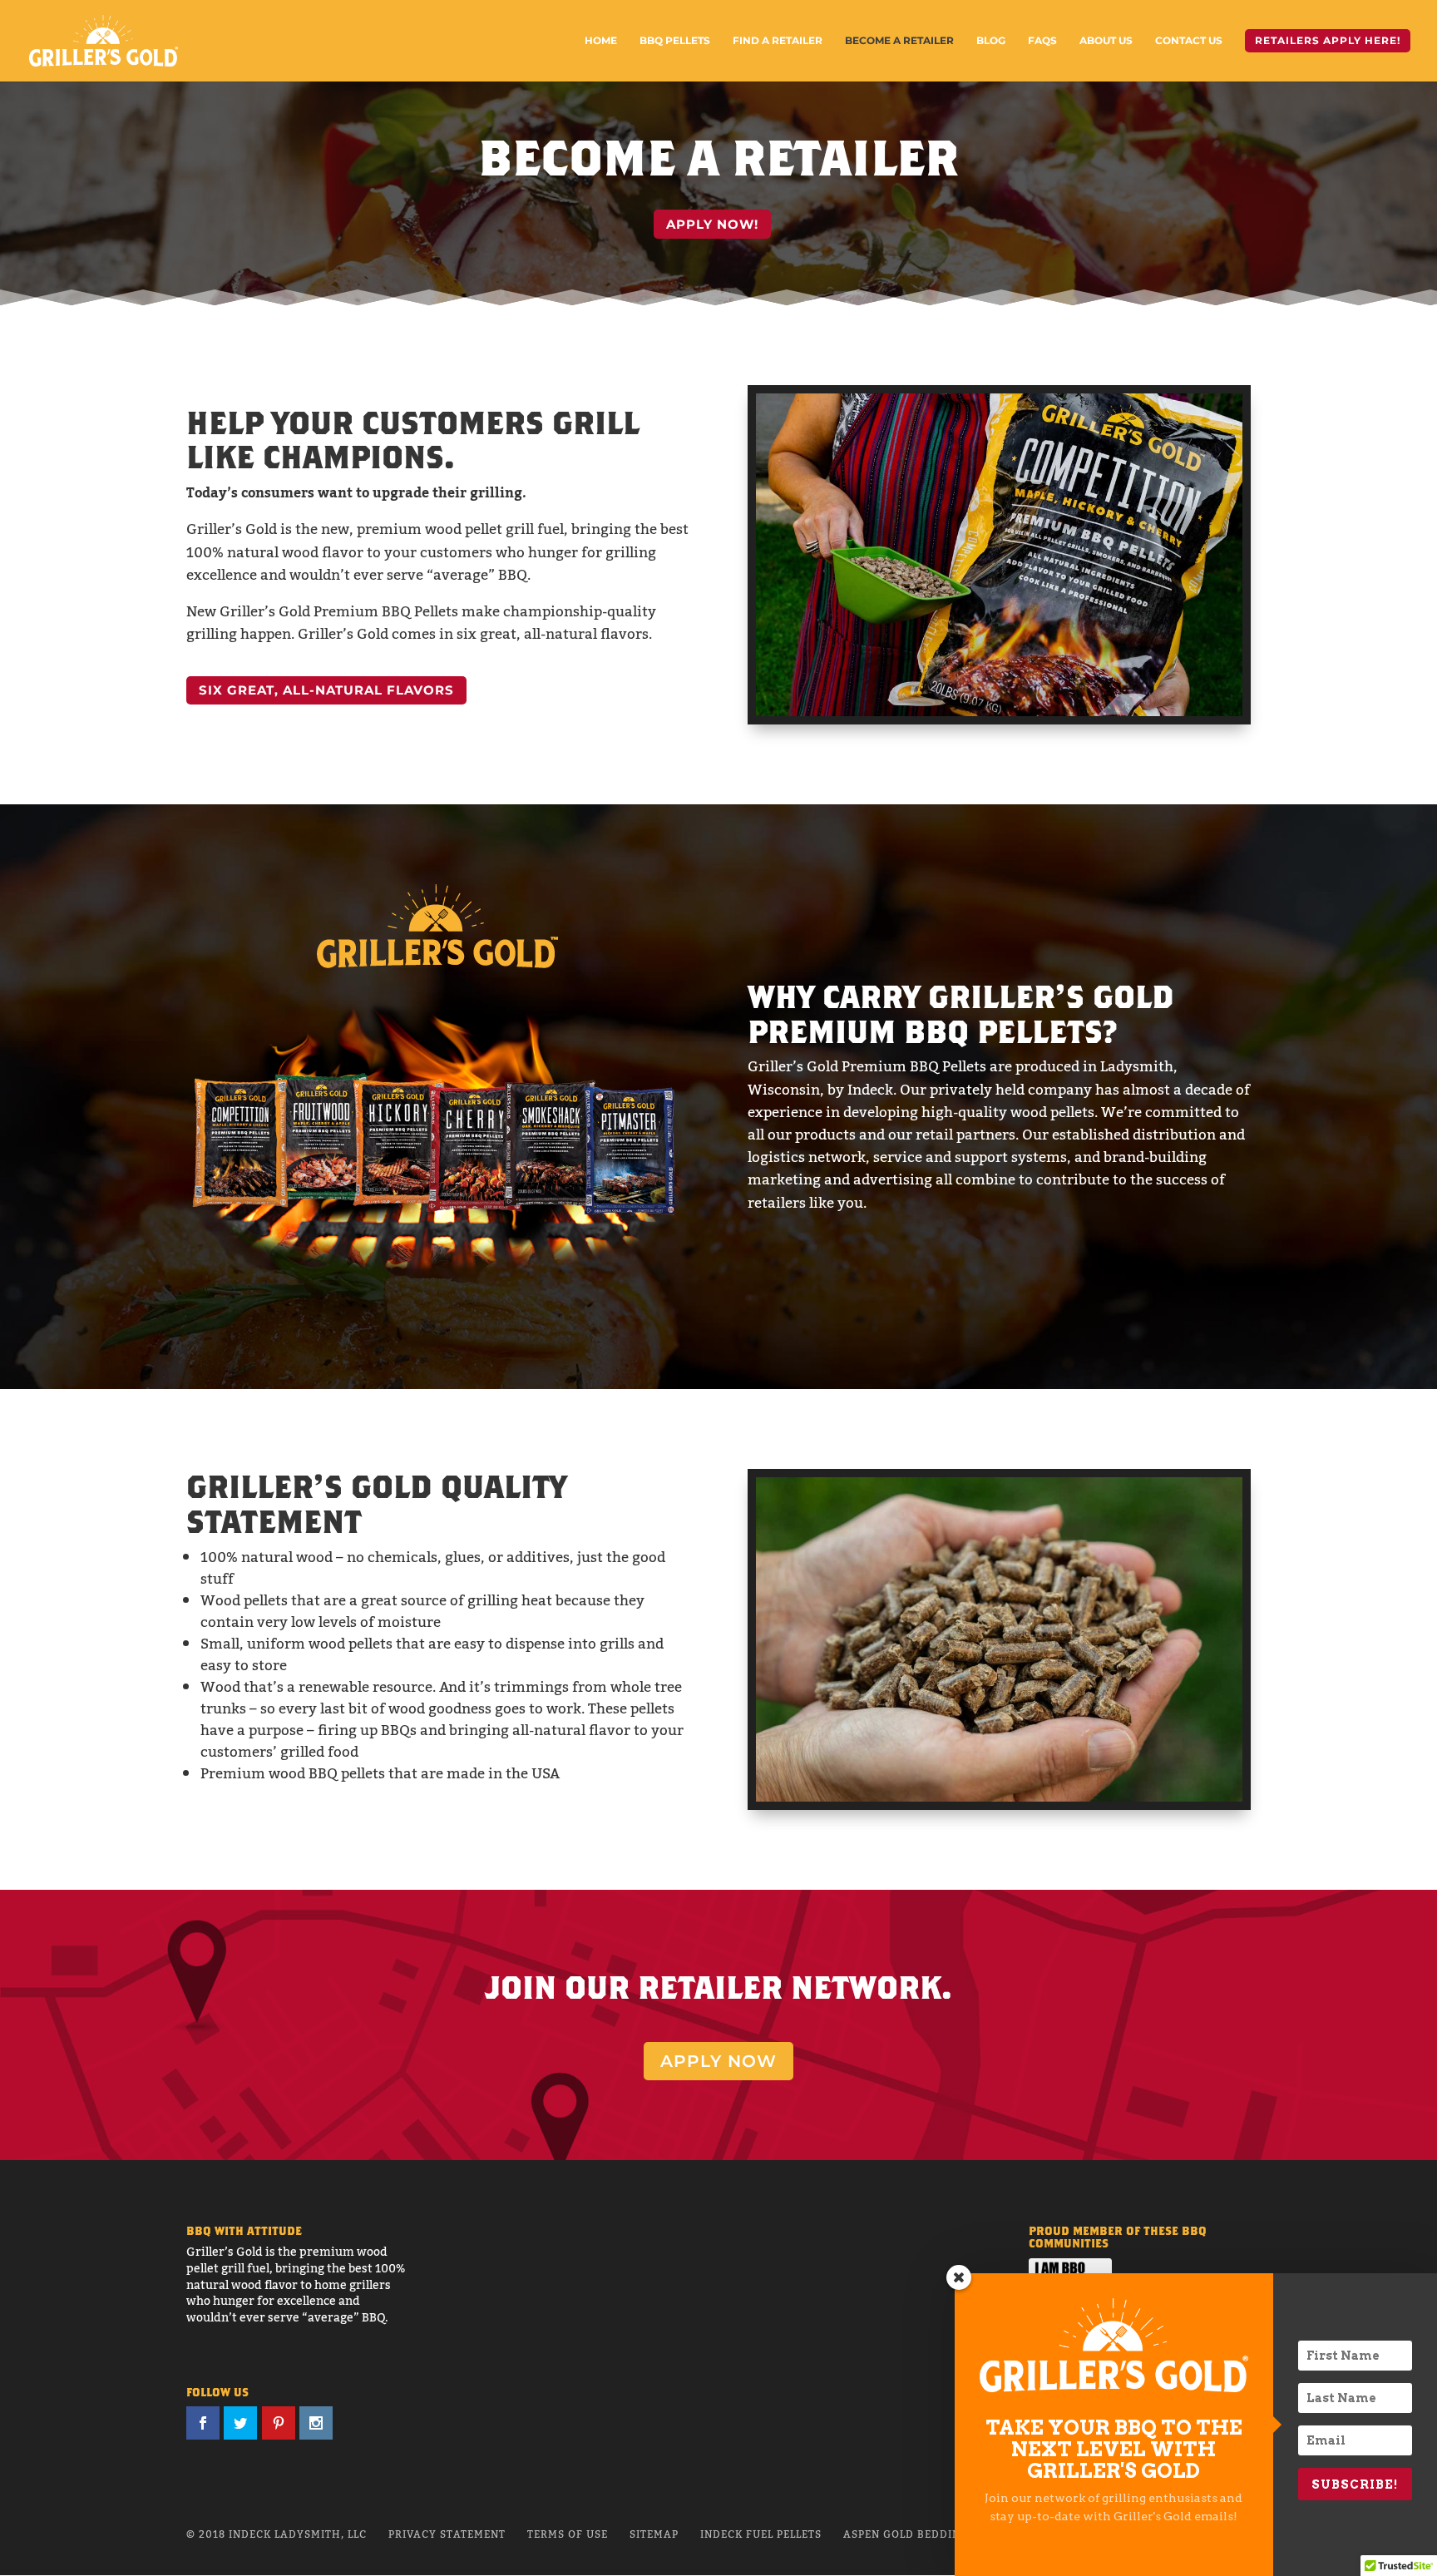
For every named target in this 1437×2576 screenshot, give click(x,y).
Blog (991, 41)
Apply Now (718, 2061)
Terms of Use (568, 2534)
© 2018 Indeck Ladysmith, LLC (277, 2534)
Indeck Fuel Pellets (761, 2534)
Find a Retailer (778, 41)
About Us (1106, 41)
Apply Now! (712, 224)
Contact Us (1189, 41)
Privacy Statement (447, 2534)
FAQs (1042, 41)
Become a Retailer (899, 41)
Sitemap (654, 2534)
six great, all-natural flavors (326, 690)
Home (601, 41)
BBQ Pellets (675, 41)
